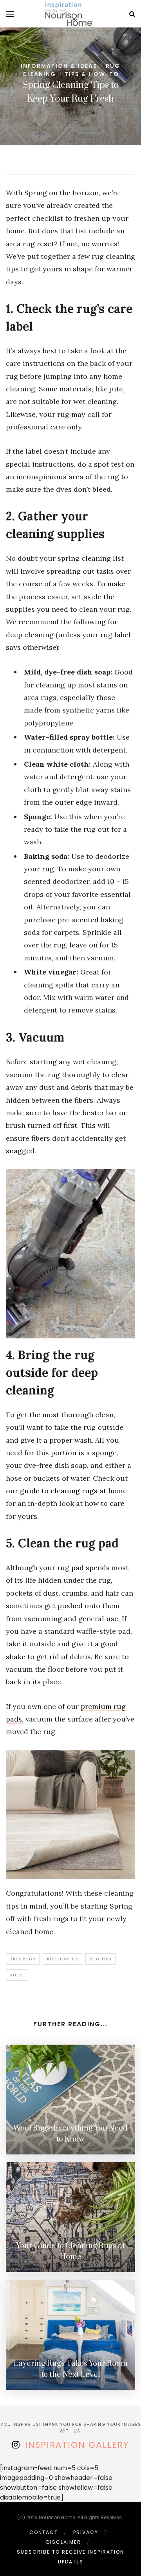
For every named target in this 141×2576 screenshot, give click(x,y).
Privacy (86, 2532)
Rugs (16, 1975)
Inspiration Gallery (77, 2445)
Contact (44, 2532)
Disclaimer (64, 2542)
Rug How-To (62, 1959)
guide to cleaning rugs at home (73, 1491)
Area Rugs (23, 1959)
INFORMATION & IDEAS (59, 66)
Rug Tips (100, 1959)
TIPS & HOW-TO (92, 74)
